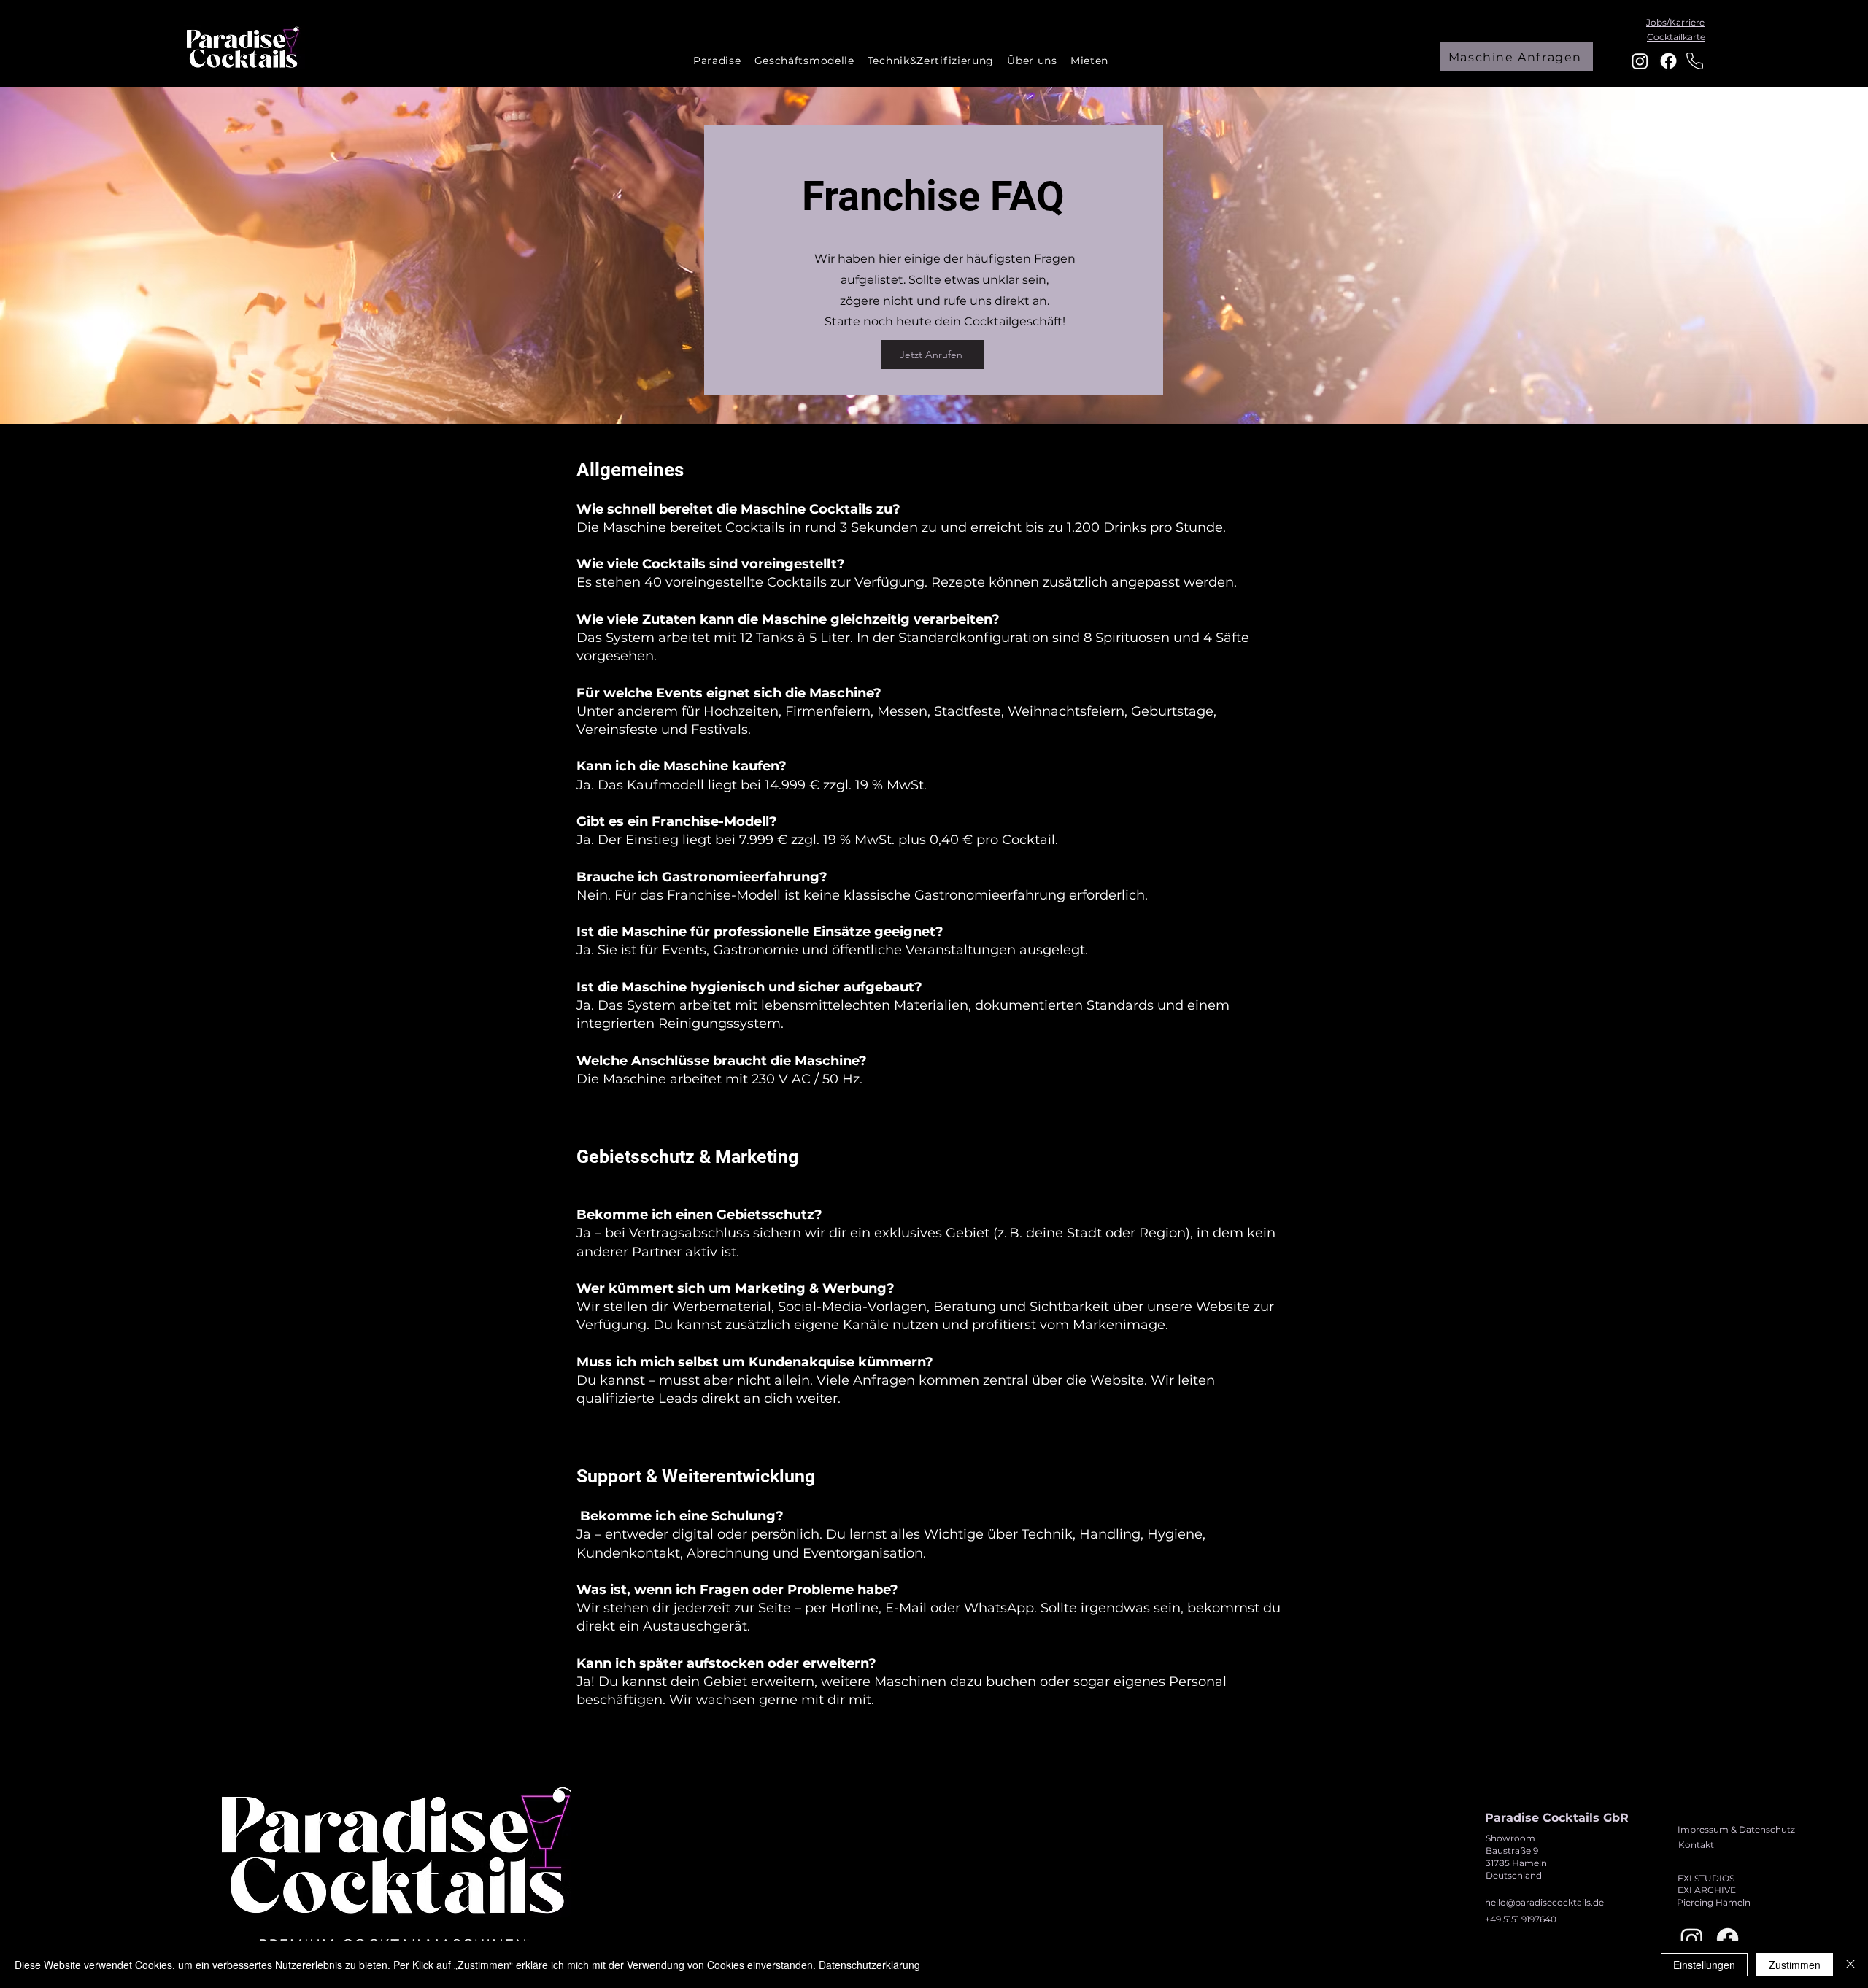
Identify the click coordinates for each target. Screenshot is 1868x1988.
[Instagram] (1640, 61)
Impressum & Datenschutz (1736, 1829)
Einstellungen (1704, 1965)
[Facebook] (1668, 61)
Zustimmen (1795, 1965)
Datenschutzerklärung (869, 1965)
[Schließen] (1850, 1965)
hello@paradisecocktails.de (1544, 1902)
